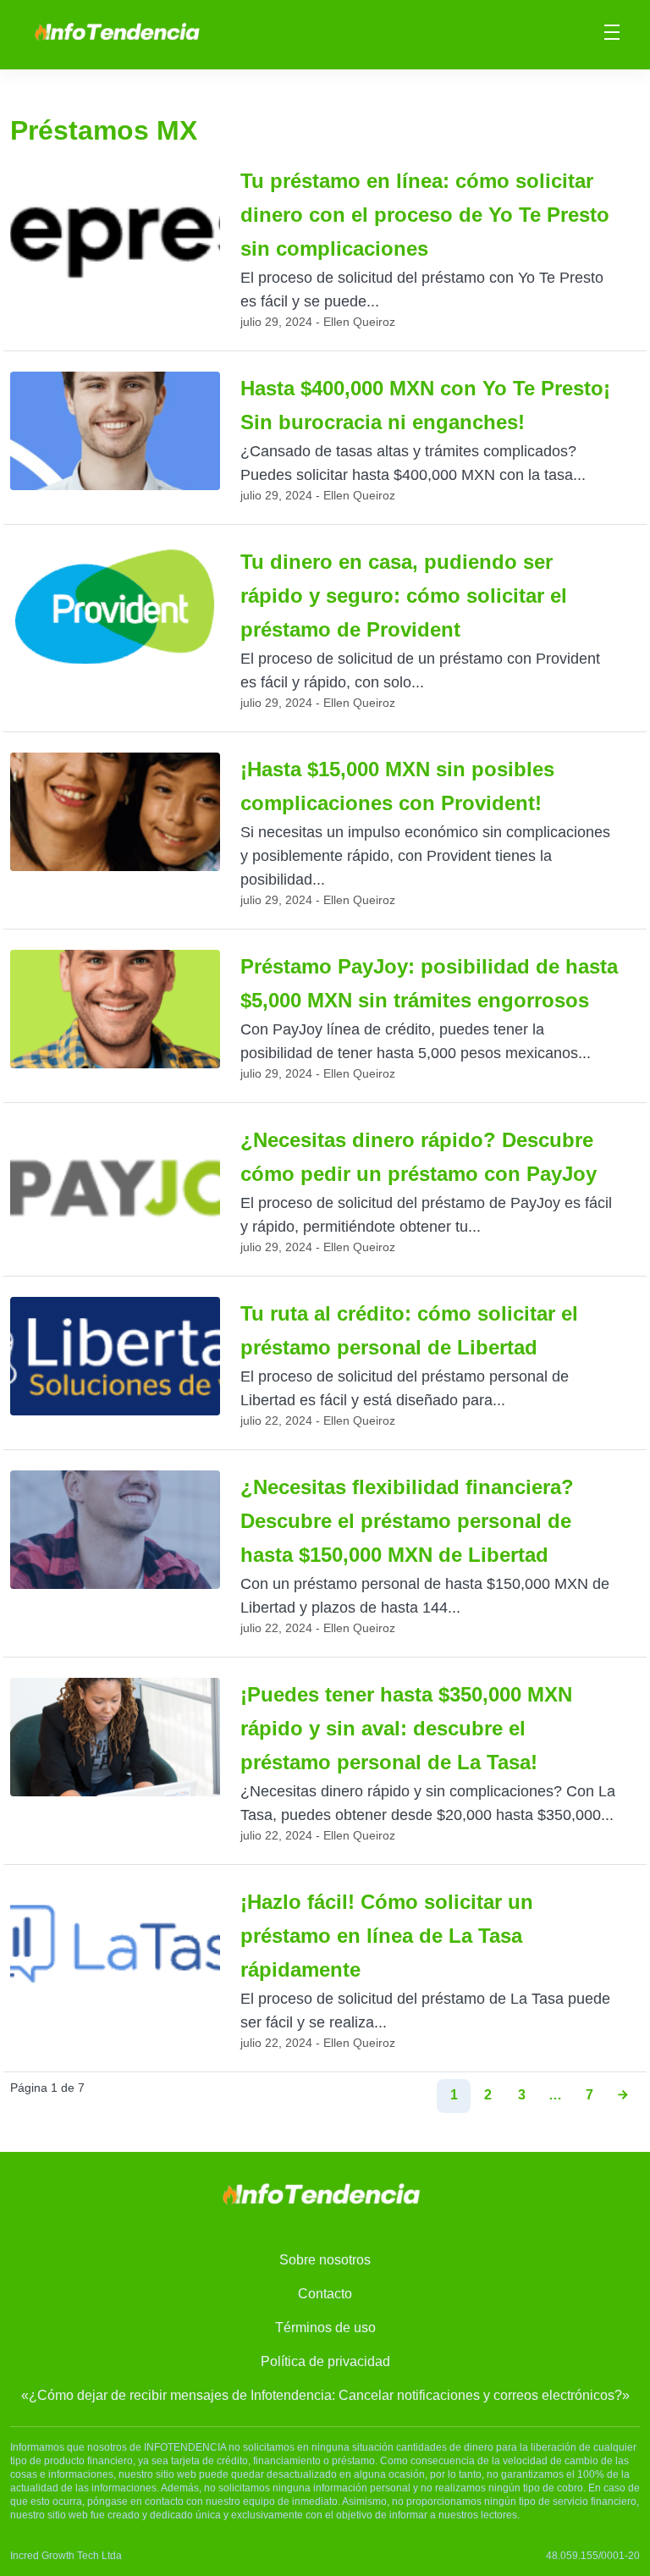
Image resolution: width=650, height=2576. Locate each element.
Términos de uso (325, 2328)
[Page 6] (623, 2096)
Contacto (325, 2294)
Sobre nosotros (325, 2260)
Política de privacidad (325, 2361)
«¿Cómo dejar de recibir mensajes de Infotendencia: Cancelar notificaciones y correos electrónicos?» (325, 2395)
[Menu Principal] (612, 35)
